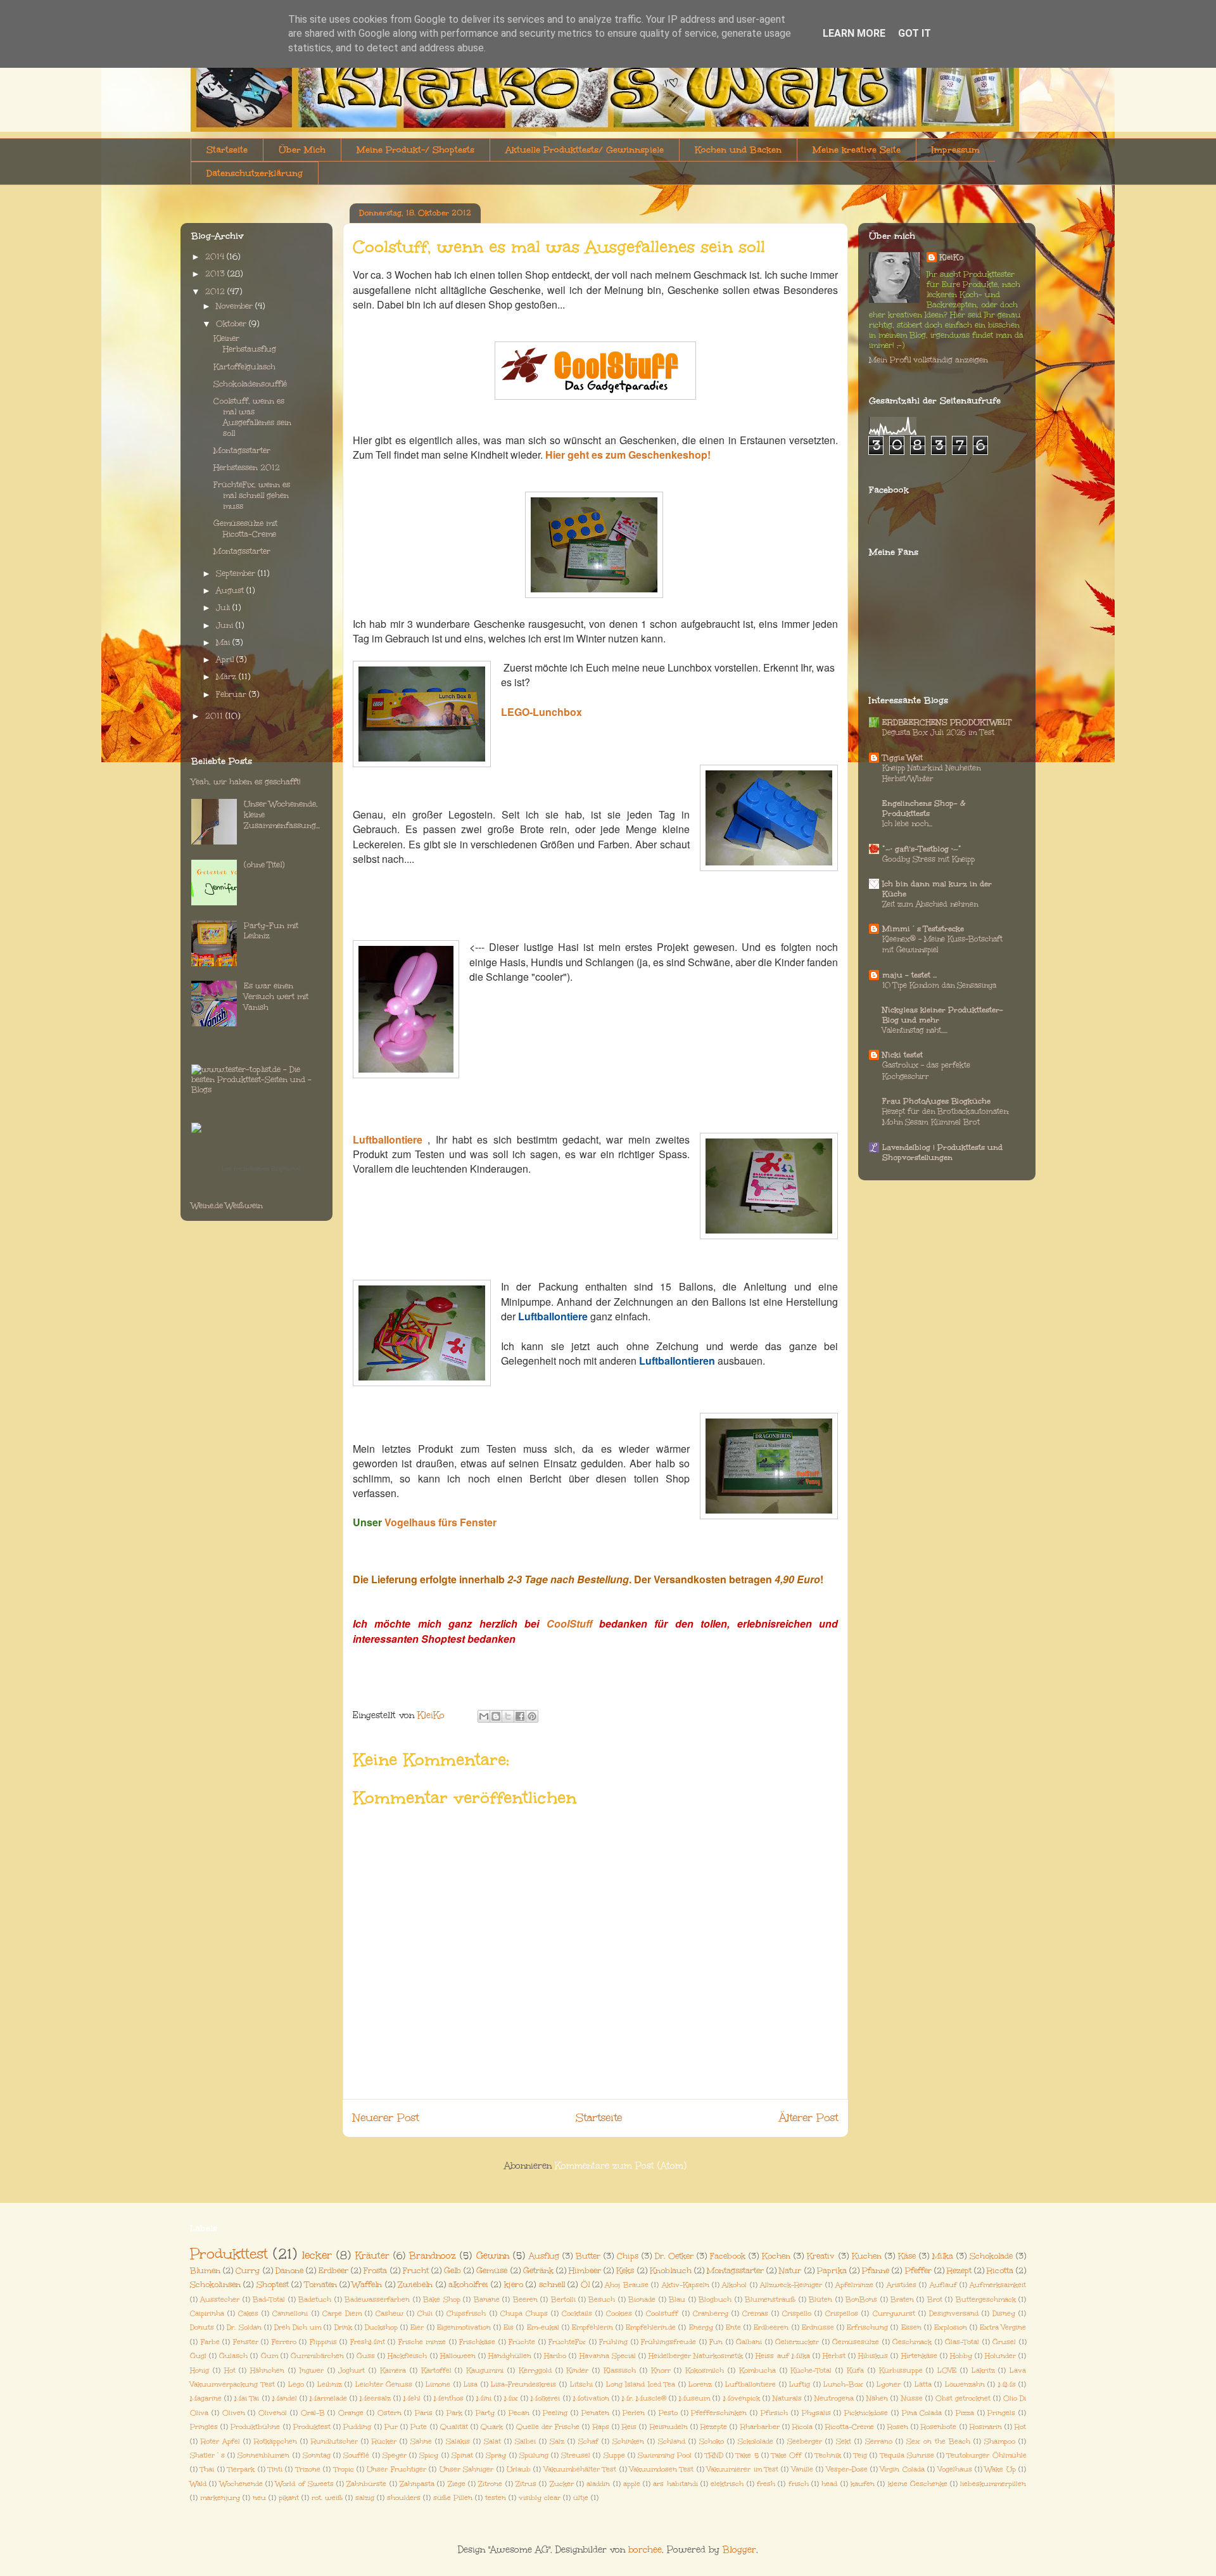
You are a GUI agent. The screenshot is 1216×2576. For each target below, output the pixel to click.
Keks (625, 2270)
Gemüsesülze (856, 2342)
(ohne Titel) (264, 865)
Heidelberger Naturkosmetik (696, 2356)
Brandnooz (433, 2256)
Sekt (844, 2441)
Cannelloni (290, 2313)
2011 (215, 716)
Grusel (1004, 2342)
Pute (419, 2427)
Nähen (877, 2398)
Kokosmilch (705, 2370)
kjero (514, 2284)
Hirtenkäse (919, 2356)
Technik (828, 2455)
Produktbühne (255, 2427)
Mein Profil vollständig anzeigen (928, 360)
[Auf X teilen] (508, 1716)
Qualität (454, 2427)
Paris (424, 2413)
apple (632, 2484)
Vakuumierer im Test (743, 2469)
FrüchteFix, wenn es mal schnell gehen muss (252, 495)
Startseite (227, 150)
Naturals (787, 2398)
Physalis (816, 2413)
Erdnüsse (818, 2327)
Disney (1004, 2313)
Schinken (628, 2441)
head (829, 2484)
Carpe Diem (342, 2313)
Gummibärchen (317, 2356)
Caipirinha (207, 2313)
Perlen (634, 2413)
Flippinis (323, 2342)
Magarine (206, 2398)
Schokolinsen (215, 2284)
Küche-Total (811, 2370)
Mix (511, 2398)
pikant (289, 2498)
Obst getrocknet (963, 2398)
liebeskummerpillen (993, 2484)
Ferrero (284, 2342)
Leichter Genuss (384, 2384)
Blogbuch (715, 2299)
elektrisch (727, 2484)
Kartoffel (436, 2370)
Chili (425, 2313)
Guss (366, 2356)
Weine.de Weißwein (227, 1206)
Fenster (246, 2342)
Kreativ (821, 2256)
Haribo (555, 2356)
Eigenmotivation (464, 2327)
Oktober (232, 324)
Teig (860, 2455)
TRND (714, 2455)
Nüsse (912, 2398)
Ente (733, 2327)
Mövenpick (742, 2398)
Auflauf (943, 2285)
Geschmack (912, 2342)
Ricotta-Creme (850, 2427)
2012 (216, 291)
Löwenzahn (965, 2384)
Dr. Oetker (674, 2256)
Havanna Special (608, 2356)
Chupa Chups (524, 2313)
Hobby (961, 2356)
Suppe (614, 2455)
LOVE (947, 2370)
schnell (552, 2284)
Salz (557, 2441)
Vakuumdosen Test (662, 2469)
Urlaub (519, 2469)
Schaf (588, 2441)
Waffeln (367, 2284)
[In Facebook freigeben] (520, 1716)
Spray (496, 2455)
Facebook (728, 2256)
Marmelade (328, 2398)
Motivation (591, 2398)
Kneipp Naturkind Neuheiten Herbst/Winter (931, 773)
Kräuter (372, 2256)
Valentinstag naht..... (915, 1030)
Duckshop (381, 2327)
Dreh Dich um (298, 2327)
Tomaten (321, 2284)
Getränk (538, 2270)
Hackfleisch (407, 2356)
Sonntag (317, 2455)
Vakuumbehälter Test (580, 2469)
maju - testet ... (909, 975)
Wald (198, 2484)
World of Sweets (305, 2484)
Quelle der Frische (548, 2427)
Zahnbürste (366, 2484)
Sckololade (756, 2441)
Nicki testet (902, 1055)
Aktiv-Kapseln (686, 2285)
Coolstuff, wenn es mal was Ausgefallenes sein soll (252, 417)
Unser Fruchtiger (396, 2469)
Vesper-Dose (847, 2469)
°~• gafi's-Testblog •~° (922, 849)
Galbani (749, 2342)
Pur (391, 2427)
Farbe (210, 2342)
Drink (343, 2327)
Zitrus (526, 2484)
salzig (365, 2498)
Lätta (923, 2384)
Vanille (802, 2469)
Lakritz (983, 2370)
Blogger (739, 2550)
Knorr (661, 2370)
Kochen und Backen (738, 150)
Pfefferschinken (719, 2413)
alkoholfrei (468, 2284)
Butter (588, 2256)
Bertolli (563, 2299)
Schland (672, 2441)
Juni (226, 625)
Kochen (776, 2256)
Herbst (834, 2356)
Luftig (800, 2384)
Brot (935, 2299)
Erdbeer (333, 2270)
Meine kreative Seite (857, 150)
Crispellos (842, 2313)
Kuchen (867, 2256)
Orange (351, 2413)
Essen (911, 2327)
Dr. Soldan (244, 2327)
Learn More (854, 33)
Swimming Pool (665, 2455)
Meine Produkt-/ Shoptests (415, 150)
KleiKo (951, 257)
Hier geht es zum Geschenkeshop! (628, 455)
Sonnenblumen (263, 2455)
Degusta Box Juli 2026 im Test (938, 732)
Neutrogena (834, 2398)
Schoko (712, 2441)
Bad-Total (269, 2299)
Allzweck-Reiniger (791, 2285)
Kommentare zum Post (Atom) (621, 2166)
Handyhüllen (510, 2356)
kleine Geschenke (918, 2484)
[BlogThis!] (496, 1716)
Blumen (205, 2270)
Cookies (619, 2313)
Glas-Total (962, 2342)
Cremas (755, 2313)
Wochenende (241, 2484)
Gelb (453, 2270)
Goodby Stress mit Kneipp (928, 859)
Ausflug (544, 2256)
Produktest (312, 2427)
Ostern (389, 2413)
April (226, 660)
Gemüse (492, 2270)
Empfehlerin (592, 2327)
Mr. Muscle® (644, 2398)
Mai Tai (247, 2398)
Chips (628, 2256)
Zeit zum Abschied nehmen (930, 904)
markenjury (220, 2498)
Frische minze (422, 2342)
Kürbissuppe (901, 2370)
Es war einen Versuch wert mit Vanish (276, 997)
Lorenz (700, 2384)
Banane (487, 2299)
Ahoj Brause (626, 2285)
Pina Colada (922, 2413)
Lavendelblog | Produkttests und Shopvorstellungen (942, 1152)
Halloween (458, 2356)
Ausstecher (220, 2299)
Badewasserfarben (377, 2299)
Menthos (449, 2398)
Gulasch (233, 2356)
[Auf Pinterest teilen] (532, 1716)
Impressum (956, 150)
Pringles (204, 2427)
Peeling (555, 2413)
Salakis (458, 2441)
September (237, 573)
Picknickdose (866, 2413)
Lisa (471, 2384)
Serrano (879, 2441)
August (231, 590)
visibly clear (540, 2498)
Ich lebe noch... (907, 824)
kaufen (863, 2484)
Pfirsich (774, 2413)
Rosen (898, 2427)
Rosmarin (986, 2427)
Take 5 (747, 2455)
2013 (216, 274)
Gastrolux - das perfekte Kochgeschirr (926, 1070)
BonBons (861, 2299)
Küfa (855, 2370)
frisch (799, 2484)
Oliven (234, 2413)
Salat (492, 2441)
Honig (199, 2370)
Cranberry (711, 2313)
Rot (1020, 2427)
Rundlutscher (334, 2441)
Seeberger (805, 2441)
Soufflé (356, 2455)
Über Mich (302, 150)
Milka (943, 2256)
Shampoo (1000, 2441)
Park (454, 2413)
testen (496, 2498)
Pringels (1001, 2413)
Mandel (285, 2398)
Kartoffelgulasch (244, 367)
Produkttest (229, 2254)
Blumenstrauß (770, 2299)
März (227, 677)
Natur (790, 2270)
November (236, 306)
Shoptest (273, 2284)
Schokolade (991, 2256)
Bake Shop (441, 2299)
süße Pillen (453, 2498)
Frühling (613, 2342)
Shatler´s (207, 2455)
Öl (585, 2284)
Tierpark (241, 2469)
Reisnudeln (669, 2427)
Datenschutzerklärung (255, 173)
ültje (581, 2498)
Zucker (562, 2484)
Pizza (965, 2413)
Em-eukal (543, 2327)
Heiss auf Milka (782, 2356)
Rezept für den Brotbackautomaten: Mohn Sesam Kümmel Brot (946, 1117)
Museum (694, 2398)
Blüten (820, 2299)
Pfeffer (918, 2270)
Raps (601, 2427)
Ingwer (312, 2370)
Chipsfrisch (466, 2313)
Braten (902, 2299)
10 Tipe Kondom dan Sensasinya (939, 985)
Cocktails (577, 2313)
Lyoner (889, 2384)
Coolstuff (662, 2313)
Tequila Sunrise (907, 2455)
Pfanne (876, 2270)
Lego (296, 2384)
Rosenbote (939, 2427)
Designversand (954, 2313)
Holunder (1000, 2356)
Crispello (797, 2313)
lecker (317, 2255)
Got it (915, 33)
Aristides (902, 2285)
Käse (907, 2256)
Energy (701, 2327)
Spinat (462, 2455)
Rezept (959, 2270)
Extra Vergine (1003, 2327)
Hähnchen (267, 2370)
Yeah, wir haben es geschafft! (246, 782)
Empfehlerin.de (651, 2327)
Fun (716, 2342)
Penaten (595, 2413)
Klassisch (620, 2370)
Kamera (393, 2370)
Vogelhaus (955, 2469)
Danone (289, 2270)
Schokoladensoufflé (250, 384)
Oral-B (313, 2413)
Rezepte (714, 2427)
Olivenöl (273, 2413)
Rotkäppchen (275, 2441)
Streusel (576, 2455)
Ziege (457, 2484)
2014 (216, 257)
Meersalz (375, 2398)
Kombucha (757, 2370)
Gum (269, 2356)
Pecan (519, 2413)
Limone (438, 2384)
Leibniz (330, 2384)
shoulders (404, 2498)
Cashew (389, 2313)
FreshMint (368, 2342)
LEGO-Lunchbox (541, 712)
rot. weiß (327, 2498)
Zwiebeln (415, 2284)
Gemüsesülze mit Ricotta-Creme (245, 529)
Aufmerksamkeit (998, 2285)
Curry (248, 2270)
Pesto (668, 2413)
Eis (509, 2327)
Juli (224, 608)
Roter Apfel (220, 2441)
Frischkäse (477, 2342)
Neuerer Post (386, 2118)
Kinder (577, 2370)
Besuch (602, 2299)
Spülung (534, 2455)
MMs (1007, 2384)
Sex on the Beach (938, 2441)
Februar (232, 694)
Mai (224, 642)
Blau (677, 2299)
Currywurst (894, 2313)
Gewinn (493, 2256)
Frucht (416, 2270)
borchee (645, 2550)
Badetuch (315, 2299)
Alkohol (734, 2285)
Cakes (248, 2313)
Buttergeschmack (986, 2299)
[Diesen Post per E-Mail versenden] (484, 1716)
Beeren (525, 2299)
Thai (207, 2469)
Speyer (395, 2455)
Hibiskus (873, 2356)
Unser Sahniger (466, 2469)
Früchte (522, 2342)
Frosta (375, 2270)
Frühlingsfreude (668, 2342)
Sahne (421, 2441)
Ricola (802, 2427)
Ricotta (1000, 2270)
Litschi (581, 2384)
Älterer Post (808, 2118)
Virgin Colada (902, 2469)
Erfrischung (867, 2327)
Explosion (951, 2327)
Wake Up (1000, 2469)
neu (259, 2498)
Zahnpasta (417, 2484)
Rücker (384, 2441)
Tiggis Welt (902, 758)
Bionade (642, 2299)
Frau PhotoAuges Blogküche (936, 1101)
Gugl (198, 2356)
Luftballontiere (388, 1139)
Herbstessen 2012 (247, 468)
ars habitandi (675, 2484)
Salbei (525, 2441)
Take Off (787, 2455)
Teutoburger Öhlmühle (986, 2455)
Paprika (832, 2270)
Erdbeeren (771, 2327)
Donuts (202, 2327)
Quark (492, 2427)
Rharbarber (760, 2427)
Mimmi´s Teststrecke (923, 929)
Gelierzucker (797, 2342)
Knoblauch (671, 2270)
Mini (484, 2398)
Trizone (308, 2469)
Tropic (344, 2469)
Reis (629, 2427)
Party (485, 2413)
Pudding (357, 2427)
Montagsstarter (242, 450)
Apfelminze (854, 2285)
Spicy (429, 2455)
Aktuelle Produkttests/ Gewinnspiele (585, 150)
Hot (230, 2370)
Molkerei (545, 2398)
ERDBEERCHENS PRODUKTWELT (947, 722)
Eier (417, 2327)
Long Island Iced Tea (641, 2384)
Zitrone (490, 2484)
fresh (766, 2484)
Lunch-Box (843, 2384)
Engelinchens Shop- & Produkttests (924, 808)
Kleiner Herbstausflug (245, 344)
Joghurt (351, 2370)
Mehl (412, 2398)
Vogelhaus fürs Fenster (440, 1522)
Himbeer (585, 2270)
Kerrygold (535, 2370)
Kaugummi (485, 2370)
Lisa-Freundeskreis (523, 2384)
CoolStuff (569, 1623)
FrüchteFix (567, 2342)
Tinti (275, 2469)
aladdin (598, 2484)
